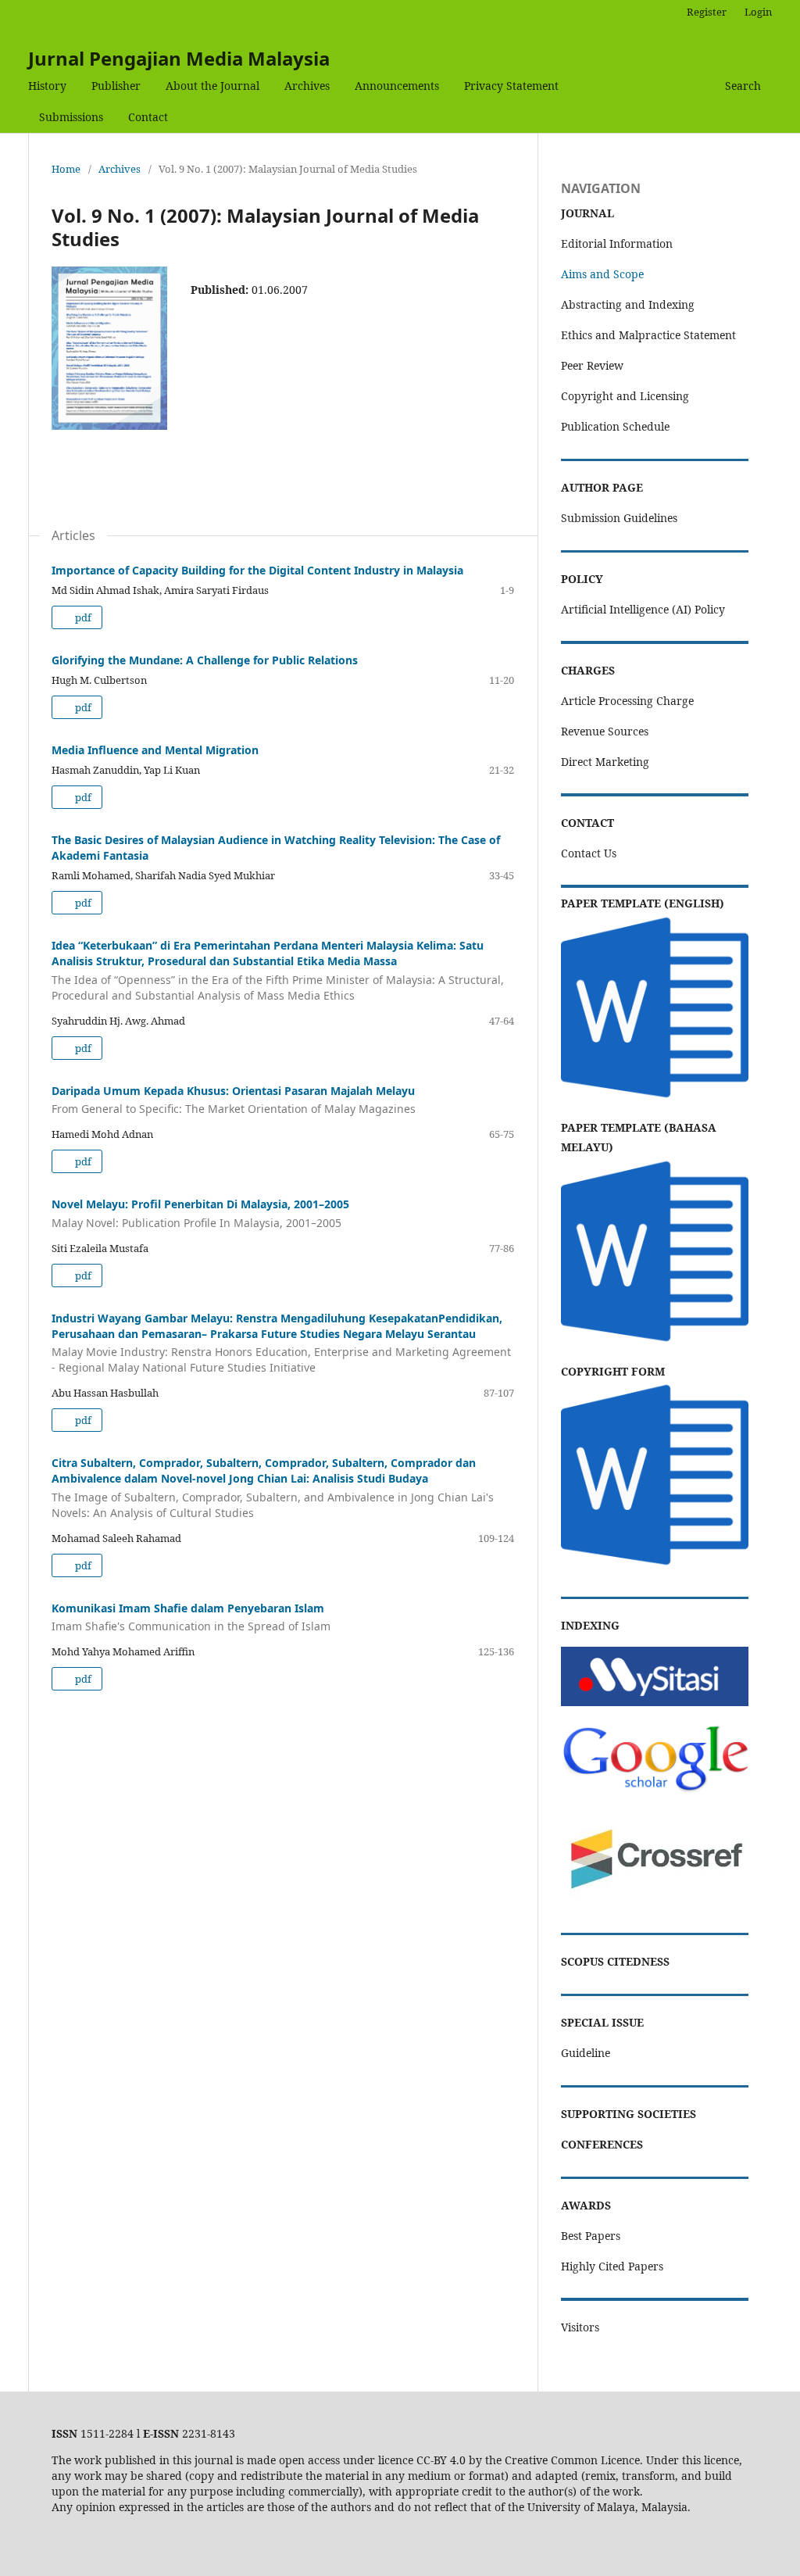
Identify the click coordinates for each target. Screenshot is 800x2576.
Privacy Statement (511, 86)
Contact (148, 117)
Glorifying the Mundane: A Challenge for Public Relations (205, 660)
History (47, 86)
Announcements (397, 86)
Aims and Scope (602, 274)
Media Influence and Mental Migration (155, 750)
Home (66, 169)
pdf (82, 617)
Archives (307, 86)
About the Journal (212, 86)
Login (758, 12)
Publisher (116, 86)
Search (743, 86)
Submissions (71, 117)
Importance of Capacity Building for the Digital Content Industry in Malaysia (257, 570)
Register (707, 12)
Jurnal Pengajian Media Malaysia (179, 58)
